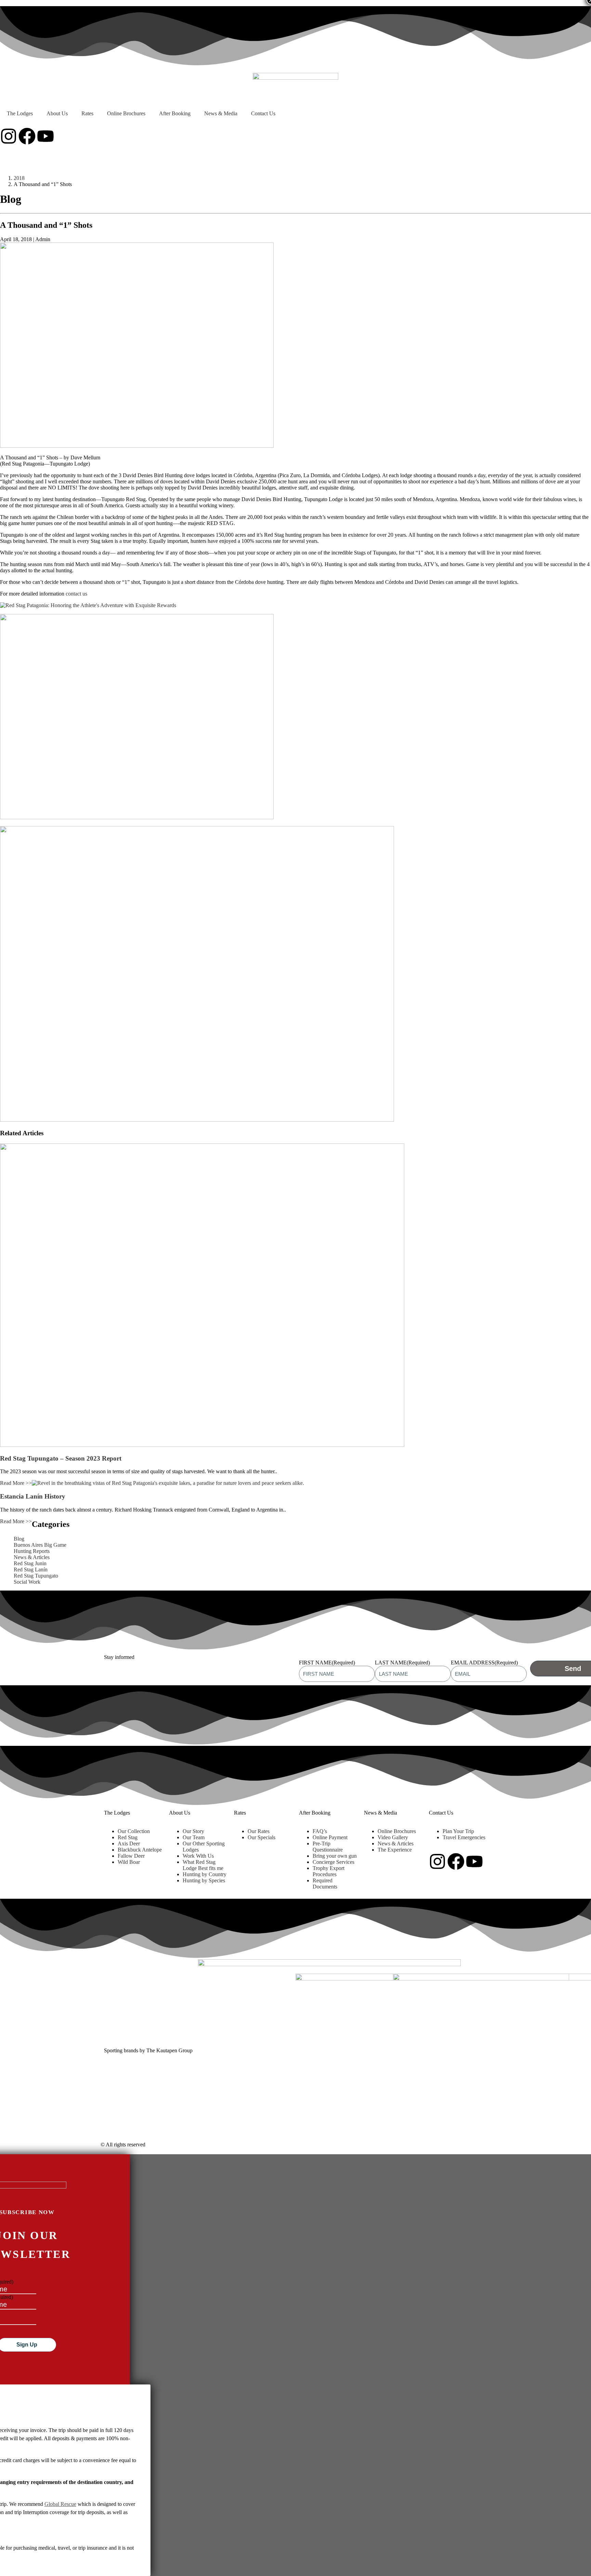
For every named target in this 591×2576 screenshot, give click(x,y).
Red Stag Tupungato (36, 1576)
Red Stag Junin (30, 1563)
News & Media (221, 113)
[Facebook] (27, 136)
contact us (76, 594)
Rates (87, 113)
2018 (19, 178)
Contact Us (263, 113)
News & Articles (32, 1557)
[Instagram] (9, 136)
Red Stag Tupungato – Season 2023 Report (61, 1458)
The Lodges (20, 113)
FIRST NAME (327, 1663)
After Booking (175, 113)
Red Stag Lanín (31, 1570)
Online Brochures (126, 113)
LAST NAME (402, 1663)
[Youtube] (45, 136)
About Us (57, 113)
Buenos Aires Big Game (40, 1545)
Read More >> (16, 1483)
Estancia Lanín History (33, 1496)
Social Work (27, 1582)
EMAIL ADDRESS (484, 1663)
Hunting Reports (32, 1551)
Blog (19, 1539)
